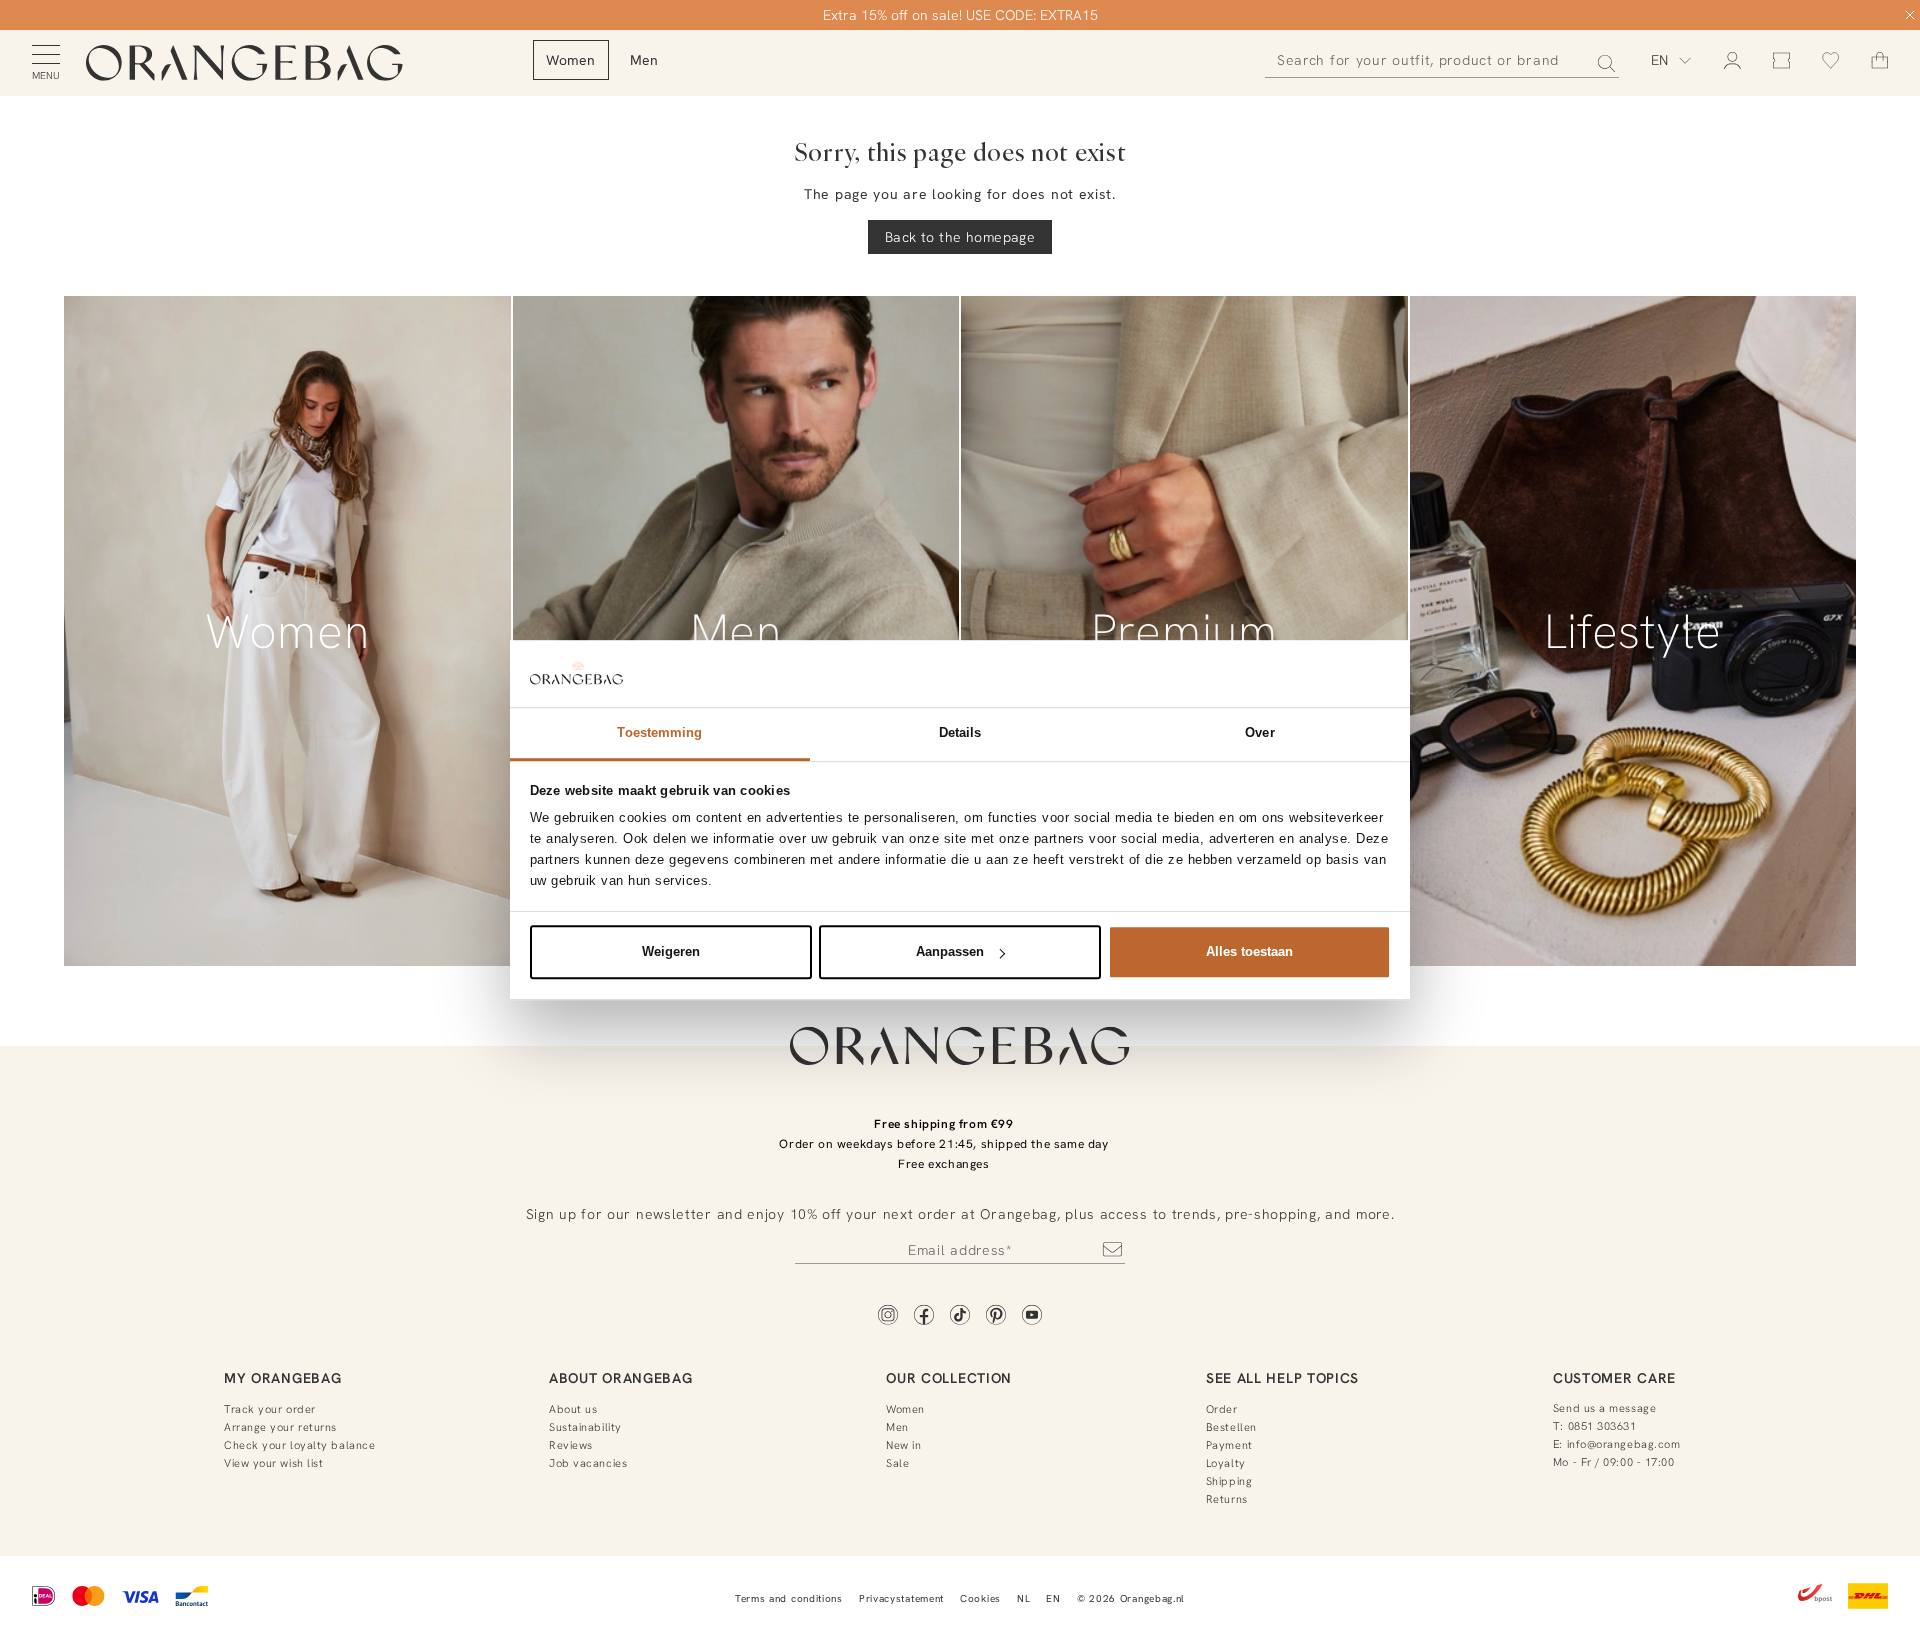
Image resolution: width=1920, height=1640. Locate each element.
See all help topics (1282, 1378)
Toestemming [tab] (659, 732)
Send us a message (1604, 1408)
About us (573, 1409)
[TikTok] (960, 1316)
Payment (1229, 1445)
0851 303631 (1602, 1426)
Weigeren (671, 951)
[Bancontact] (191, 1598)
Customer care (1614, 1378)
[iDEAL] (44, 1598)
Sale (897, 1463)
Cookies (980, 1598)
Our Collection (949, 1378)
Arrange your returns (280, 1427)
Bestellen (1231, 1427)
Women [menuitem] (571, 60)
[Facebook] (924, 1316)
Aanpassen (950, 951)
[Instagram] (888, 1316)
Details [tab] (960, 732)
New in (903, 1445)
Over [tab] (1259, 732)
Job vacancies (588, 1463)
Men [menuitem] (644, 60)
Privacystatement (901, 1598)
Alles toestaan (1249, 951)
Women (905, 1409)
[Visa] (140, 1598)
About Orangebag (621, 1378)
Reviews (571, 1445)
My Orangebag (282, 1378)
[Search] (1600, 60)
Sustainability (585, 1427)
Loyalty (1226, 1463)
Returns (1227, 1499)
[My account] (1732, 60)
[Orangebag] (244, 64)
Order (1222, 1409)
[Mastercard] (88, 1598)
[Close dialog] (1910, 15)
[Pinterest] (996, 1316)
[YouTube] (1032, 1316)
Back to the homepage (960, 237)
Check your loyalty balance (299, 1445)
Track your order (270, 1409)
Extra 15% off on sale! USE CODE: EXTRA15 (960, 15)
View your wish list (273, 1463)
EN (1053, 1598)
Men (897, 1427)
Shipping (1229, 1481)
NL (1023, 1598)
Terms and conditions (789, 1598)
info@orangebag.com (1624, 1444)
